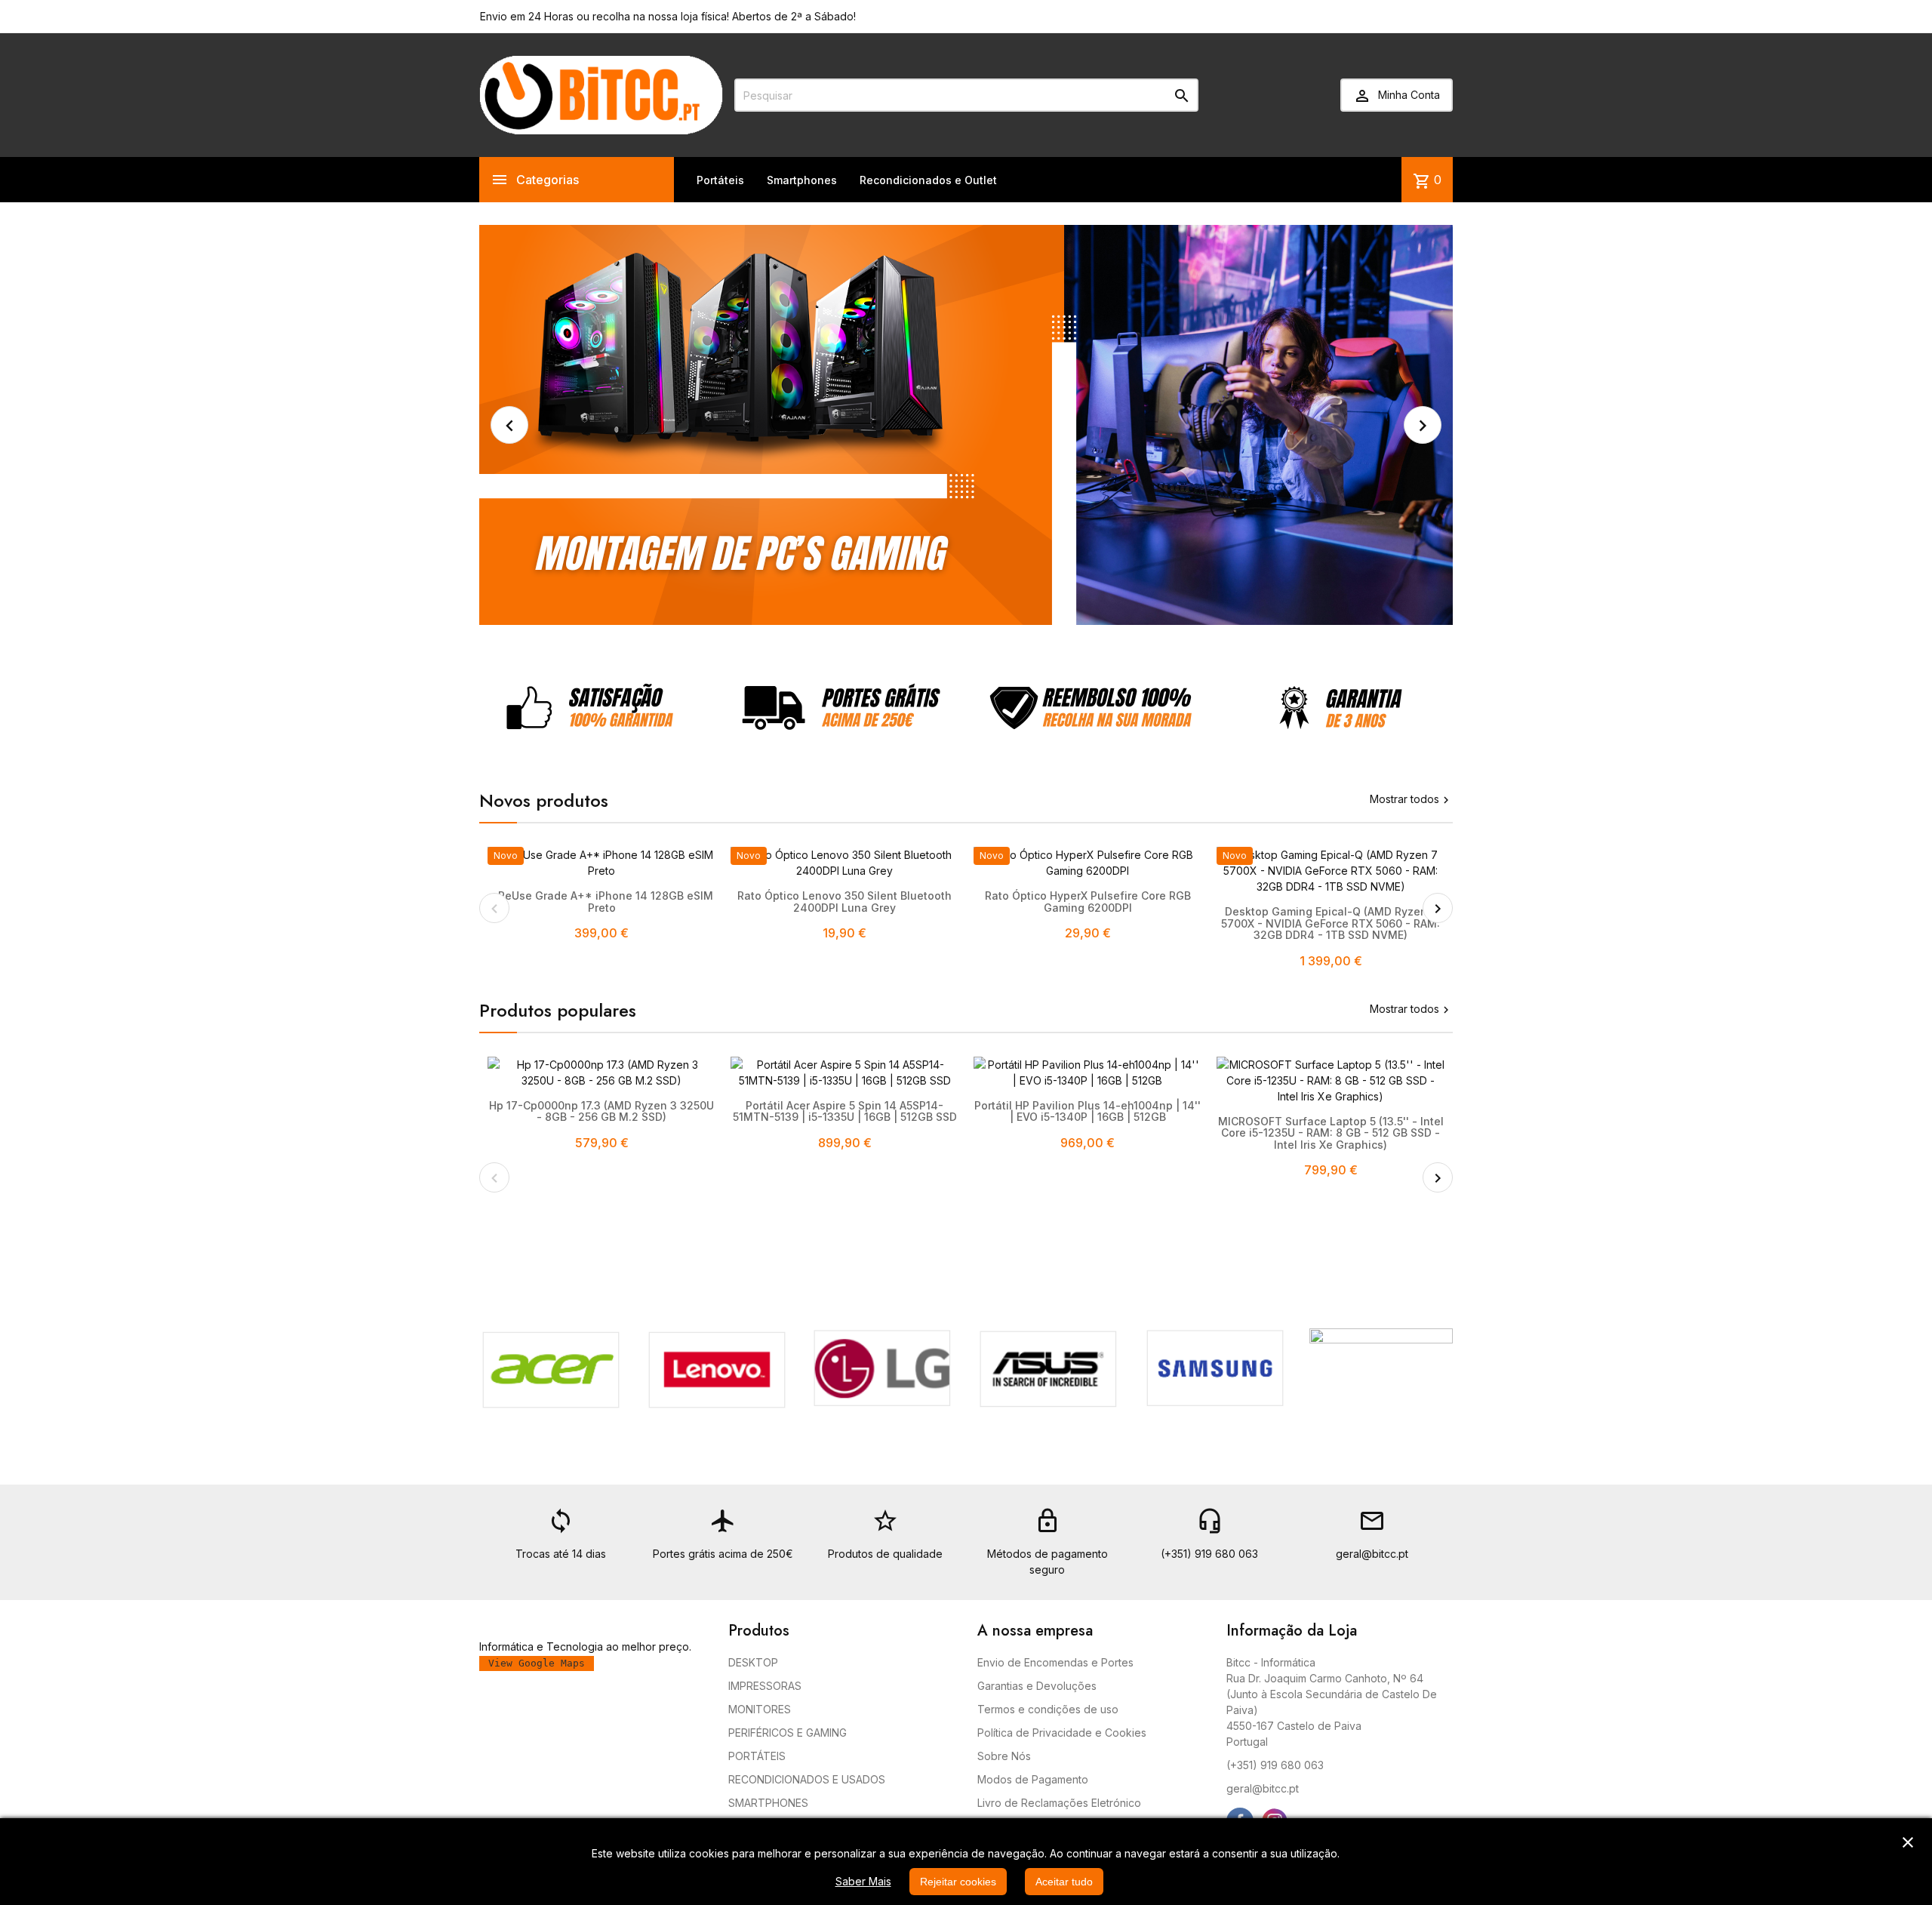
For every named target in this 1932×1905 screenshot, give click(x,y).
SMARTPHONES (768, 1803)
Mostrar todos (1411, 799)
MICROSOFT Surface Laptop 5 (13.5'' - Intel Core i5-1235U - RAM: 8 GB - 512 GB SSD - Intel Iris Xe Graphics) (1331, 1133)
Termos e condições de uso (1048, 1709)
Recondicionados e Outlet (928, 180)
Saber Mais (863, 1881)
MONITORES (760, 1709)
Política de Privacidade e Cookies (1062, 1733)
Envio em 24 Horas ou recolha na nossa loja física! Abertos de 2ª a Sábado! (668, 16)
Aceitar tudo (1064, 1882)
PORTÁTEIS (757, 1756)
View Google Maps (537, 1663)
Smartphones (802, 180)
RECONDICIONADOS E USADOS (807, 1779)
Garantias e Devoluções (1037, 1686)
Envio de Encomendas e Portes (1055, 1662)
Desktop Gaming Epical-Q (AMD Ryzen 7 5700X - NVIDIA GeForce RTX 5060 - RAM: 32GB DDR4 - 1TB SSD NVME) (1331, 923)
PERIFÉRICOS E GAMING (788, 1733)
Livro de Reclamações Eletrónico (1059, 1803)
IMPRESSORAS (765, 1686)
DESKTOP (753, 1662)
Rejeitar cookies (958, 1882)
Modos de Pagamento (1033, 1779)
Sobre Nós (1004, 1756)
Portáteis (720, 180)
